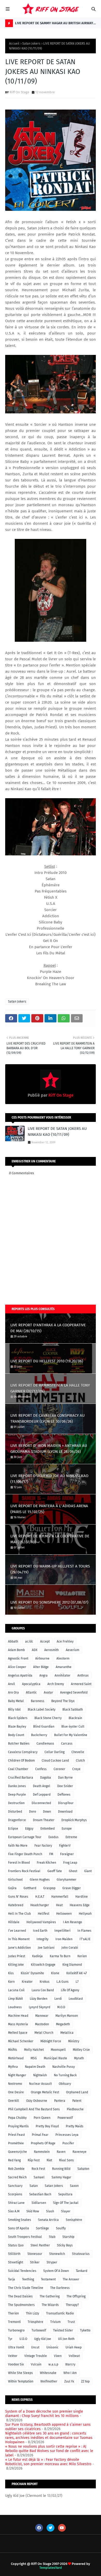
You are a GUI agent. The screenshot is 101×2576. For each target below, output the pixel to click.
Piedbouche (75, 2109)
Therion (13, 2313)
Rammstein (42, 2152)
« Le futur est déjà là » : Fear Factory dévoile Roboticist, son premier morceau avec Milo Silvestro (48, 2462)
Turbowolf (39, 2330)
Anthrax (83, 1675)
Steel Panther (40, 2245)
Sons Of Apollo (19, 2228)
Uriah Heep (74, 2347)
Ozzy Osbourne (37, 2101)
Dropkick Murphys (74, 1820)
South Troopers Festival (25, 2237)
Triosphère (35, 2322)
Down (47, 1812)
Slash (50, 2211)
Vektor (13, 2356)
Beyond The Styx (63, 1701)
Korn (11, 1982)
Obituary (65, 2084)
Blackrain (75, 1718)
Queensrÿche (17, 2152)
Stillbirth (14, 2254)
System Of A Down (56, 2271)
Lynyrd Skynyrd (39, 2007)
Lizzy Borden (39, 1999)
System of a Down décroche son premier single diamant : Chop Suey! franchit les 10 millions (44, 2414)
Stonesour (35, 2254)
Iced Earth (40, 1931)
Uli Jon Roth (66, 2339)
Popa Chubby (17, 2118)
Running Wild (61, 2169)
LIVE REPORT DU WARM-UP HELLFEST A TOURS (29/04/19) (50, 1569)
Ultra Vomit (16, 2347)
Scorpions (15, 2194)
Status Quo (16, 2245)
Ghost (73, 1871)
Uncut (35, 2347)
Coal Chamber (18, 1769)
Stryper (52, 2262)
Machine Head (18, 2016)
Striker (35, 2262)
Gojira (12, 1888)
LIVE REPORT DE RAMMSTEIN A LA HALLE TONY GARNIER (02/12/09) (50, 1388)
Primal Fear (40, 2135)
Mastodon (42, 2024)
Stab (52, 2237)
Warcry (70, 2364)
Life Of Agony (70, 1990)
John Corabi (70, 1948)
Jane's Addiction (19, 1948)
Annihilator (63, 1675)
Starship (68, 2237)
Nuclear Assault (40, 2084)
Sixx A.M (14, 2211)
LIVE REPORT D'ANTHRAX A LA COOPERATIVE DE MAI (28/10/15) (48, 1328)
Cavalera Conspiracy (23, 1752)
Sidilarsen (39, 2203)
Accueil (14, 44)
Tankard (82, 2271)
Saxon (74, 2186)
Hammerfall (60, 1897)
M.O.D (61, 2007)
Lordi (58, 1999)
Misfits (13, 2050)
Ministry (74, 2041)
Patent (77, 2101)
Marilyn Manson (67, 2016)
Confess (41, 1769)
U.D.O (23, 2339)
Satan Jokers (31, 44)
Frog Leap (70, 1863)
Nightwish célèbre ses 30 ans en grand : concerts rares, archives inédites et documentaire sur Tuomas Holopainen (49, 2438)
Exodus (53, 1837)
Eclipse (13, 1829)
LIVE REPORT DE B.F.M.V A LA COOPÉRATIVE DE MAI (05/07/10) (50, 1539)
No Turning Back (65, 2075)
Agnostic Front (18, 1658)
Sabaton (83, 2169)
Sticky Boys (65, 2245)
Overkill (14, 2101)
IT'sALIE (85, 1939)
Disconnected (41, 1803)
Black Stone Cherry (48, 1718)
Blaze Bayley (17, 1727)
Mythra (13, 2067)
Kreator (27, 1982)
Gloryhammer (67, 1880)
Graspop (49, 1888)
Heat (59, 1905)
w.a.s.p (53, 2364)
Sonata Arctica (48, 2220)
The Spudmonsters (21, 2305)
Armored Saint (81, 1684)
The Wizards (50, 2305)
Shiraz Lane (16, 2203)
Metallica (67, 2033)
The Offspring (76, 2296)
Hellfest (44, 1914)
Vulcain (36, 2364)
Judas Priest (17, 1956)
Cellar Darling (55, 1752)
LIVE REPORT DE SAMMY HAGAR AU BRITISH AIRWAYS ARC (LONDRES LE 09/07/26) (55, 24)
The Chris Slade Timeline (26, 2288)
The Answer (71, 2279)
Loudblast (76, 1999)
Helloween (64, 1914)
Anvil (12, 1684)
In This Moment (19, 1939)
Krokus (45, 1982)
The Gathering (50, 2296)
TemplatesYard (51, 2568)
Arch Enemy (56, 1684)
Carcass (67, 1744)
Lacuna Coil (16, 1990)
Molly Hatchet (34, 2050)
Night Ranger (17, 2075)
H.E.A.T (40, 1897)
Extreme (71, 1837)
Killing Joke (16, 1965)
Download (65, 1812)
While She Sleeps (20, 2373)
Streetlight (16, 2262)
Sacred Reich (17, 2177)
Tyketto (85, 2330)
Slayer (66, 2211)
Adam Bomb (16, 1650)
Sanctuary (15, 2186)
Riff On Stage (19, 92)
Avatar (48, 1693)
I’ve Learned (17, 1931)
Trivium (55, 2322)
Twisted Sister (63, 2330)
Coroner (59, 1769)
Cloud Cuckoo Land (55, 1761)
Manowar (42, 2016)
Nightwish (40, 2075)
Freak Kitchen (46, 1863)
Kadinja (37, 1956)
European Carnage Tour (25, 1837)
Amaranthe (64, 1667)
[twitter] (51, 2528)
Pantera (60, 2101)
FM (51, 1854)
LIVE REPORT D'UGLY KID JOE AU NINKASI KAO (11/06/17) (49, 1479)
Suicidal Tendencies (22, 2271)
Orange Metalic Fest (45, 2092)
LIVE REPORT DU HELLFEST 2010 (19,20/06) (47, 1361)
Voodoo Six (16, 2364)
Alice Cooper (17, 1667)
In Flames (84, 1931)
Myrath (79, 2058)
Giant (88, 1871)
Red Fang (14, 2160)
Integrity (42, 1939)
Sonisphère (74, 2220)
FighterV (65, 1846)
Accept (45, 1641)
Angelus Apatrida (20, 1675)
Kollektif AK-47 (77, 1973)
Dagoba (46, 1778)
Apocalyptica (31, 1684)
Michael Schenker (21, 2041)
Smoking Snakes (20, 2220)
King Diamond (72, 1965)
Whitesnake (48, 2373)
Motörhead (16, 2058)
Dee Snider (65, 1786)
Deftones (64, 1795)
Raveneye (80, 2152)
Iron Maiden (64, 1939)
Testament (48, 2279)
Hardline (82, 1897)
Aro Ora (13, 1693)
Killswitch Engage (43, 1965)
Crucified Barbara (21, 1778)
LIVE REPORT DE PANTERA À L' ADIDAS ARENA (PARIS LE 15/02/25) (49, 1509)
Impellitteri (62, 1931)
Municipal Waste (55, 2058)
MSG (34, 2058)
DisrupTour (66, 1803)
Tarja (12, 2279)
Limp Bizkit (15, 1999)
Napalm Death (35, 2067)
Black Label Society (42, 1710)
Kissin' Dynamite (32, 1973)
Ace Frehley (65, 1641)
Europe (67, 1829)
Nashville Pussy (64, 2067)
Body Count (16, 1735)
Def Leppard (42, 1795)
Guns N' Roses (18, 1897)
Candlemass (45, 1744)
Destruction (16, 1803)
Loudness (15, 2007)
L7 (77, 1982)
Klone (55, 1973)
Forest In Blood (19, 1863)
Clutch (80, 1761)
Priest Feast (16, 2135)
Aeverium (73, 1650)
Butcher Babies (19, 1744)
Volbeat (74, 2356)
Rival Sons (66, 2160)
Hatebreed (16, 1905)
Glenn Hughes (40, 1880)
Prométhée (16, 2143)
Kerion (82, 1956)
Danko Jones (17, 1786)
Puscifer (68, 2143)
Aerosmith (52, 1650)
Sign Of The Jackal (66, 2203)
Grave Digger (72, 1888)
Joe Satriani (46, 1948)
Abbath (13, 1641)
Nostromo (15, 2084)
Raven (61, 2152)
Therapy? (72, 2305)
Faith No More (18, 1846)
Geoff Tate (55, 1871)
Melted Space (18, 2033)
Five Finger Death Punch (25, 1854)
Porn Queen (42, 2118)
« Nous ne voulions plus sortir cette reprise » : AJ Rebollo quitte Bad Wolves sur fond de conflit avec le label (49, 2451)
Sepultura (65, 2194)
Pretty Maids (75, 2126)
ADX (35, 1650)
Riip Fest (34, 2160)
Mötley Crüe (81, 2050)
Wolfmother (49, 2381)
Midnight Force (51, 2041)
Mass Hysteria (18, 2024)
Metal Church (44, 2033)
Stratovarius (81, 2254)
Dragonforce (17, 1820)
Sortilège (42, 2228)
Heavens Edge (80, 1905)
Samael (39, 2177)
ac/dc (29, 1641)
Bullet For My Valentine (71, 1735)
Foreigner (67, 1854)
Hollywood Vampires (41, 1922)
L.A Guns (63, 1982)
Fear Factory (43, 1846)
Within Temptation (21, 2381)
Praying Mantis (18, 2126)
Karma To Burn (60, 1956)
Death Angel (42, 1786)
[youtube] (62, 2528)
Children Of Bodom (21, 1761)
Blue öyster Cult (73, 1727)
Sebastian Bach (40, 2194)
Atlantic (31, 1693)
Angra (44, 1675)
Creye (76, 1769)
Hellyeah (85, 1914)
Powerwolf (65, 2118)
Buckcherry (39, 1735)
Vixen (58, 2356)
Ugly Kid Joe (43, 2339)
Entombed (48, 1829)
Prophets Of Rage (43, 2143)
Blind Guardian (44, 1727)
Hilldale (14, 1922)
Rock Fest (38, 2169)
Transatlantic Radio (60, 2313)
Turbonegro (16, 2330)
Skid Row (33, 2211)
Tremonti (14, 2322)
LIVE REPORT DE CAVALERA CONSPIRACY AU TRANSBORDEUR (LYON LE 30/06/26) (48, 1418)
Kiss (11, 1973)
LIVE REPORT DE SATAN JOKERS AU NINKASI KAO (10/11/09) (57, 1132)
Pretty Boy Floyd (47, 2126)
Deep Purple (17, 1795)
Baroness (38, 1701)
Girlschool (15, 1880)
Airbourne (42, 1658)
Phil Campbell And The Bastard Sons (34, 2109)
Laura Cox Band (43, 1990)
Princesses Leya (67, 2135)
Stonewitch (57, 2254)
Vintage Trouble (36, 2356)
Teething (28, 2279)
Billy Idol (14, 1710)
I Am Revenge (73, 1922)
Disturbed (15, 1812)
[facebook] (39, 2528)
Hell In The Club (19, 1914)
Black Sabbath (73, 1710)
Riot (49, 2160)
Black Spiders (18, 1718)
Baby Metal (16, 1701)
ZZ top (85, 2381)
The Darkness (60, 2288)
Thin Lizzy (33, 2313)
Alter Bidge (41, 1667)
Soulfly (61, 2228)
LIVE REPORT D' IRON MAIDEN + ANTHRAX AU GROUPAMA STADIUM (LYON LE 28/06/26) (49, 1449)
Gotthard (30, 1888)
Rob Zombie (16, 2169)
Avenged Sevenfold (74, 1693)
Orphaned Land (77, 2092)
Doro (33, 1812)
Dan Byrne (65, 1778)
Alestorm (63, 1658)
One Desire (16, 2092)
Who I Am (70, 2373)
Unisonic (52, 2347)
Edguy (29, 1829)
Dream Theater (44, 1820)
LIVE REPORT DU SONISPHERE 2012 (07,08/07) (49, 1602)
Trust (71, 2322)
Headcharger (40, 1905)
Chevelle (78, 1752)
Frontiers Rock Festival (24, 1871)
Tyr (10, 2339)
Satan (34, 2186)
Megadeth (63, 2024)
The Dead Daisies (20, 2296)
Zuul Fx (69, 2381)
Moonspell (58, 2050)
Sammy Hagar (61, 2177)
